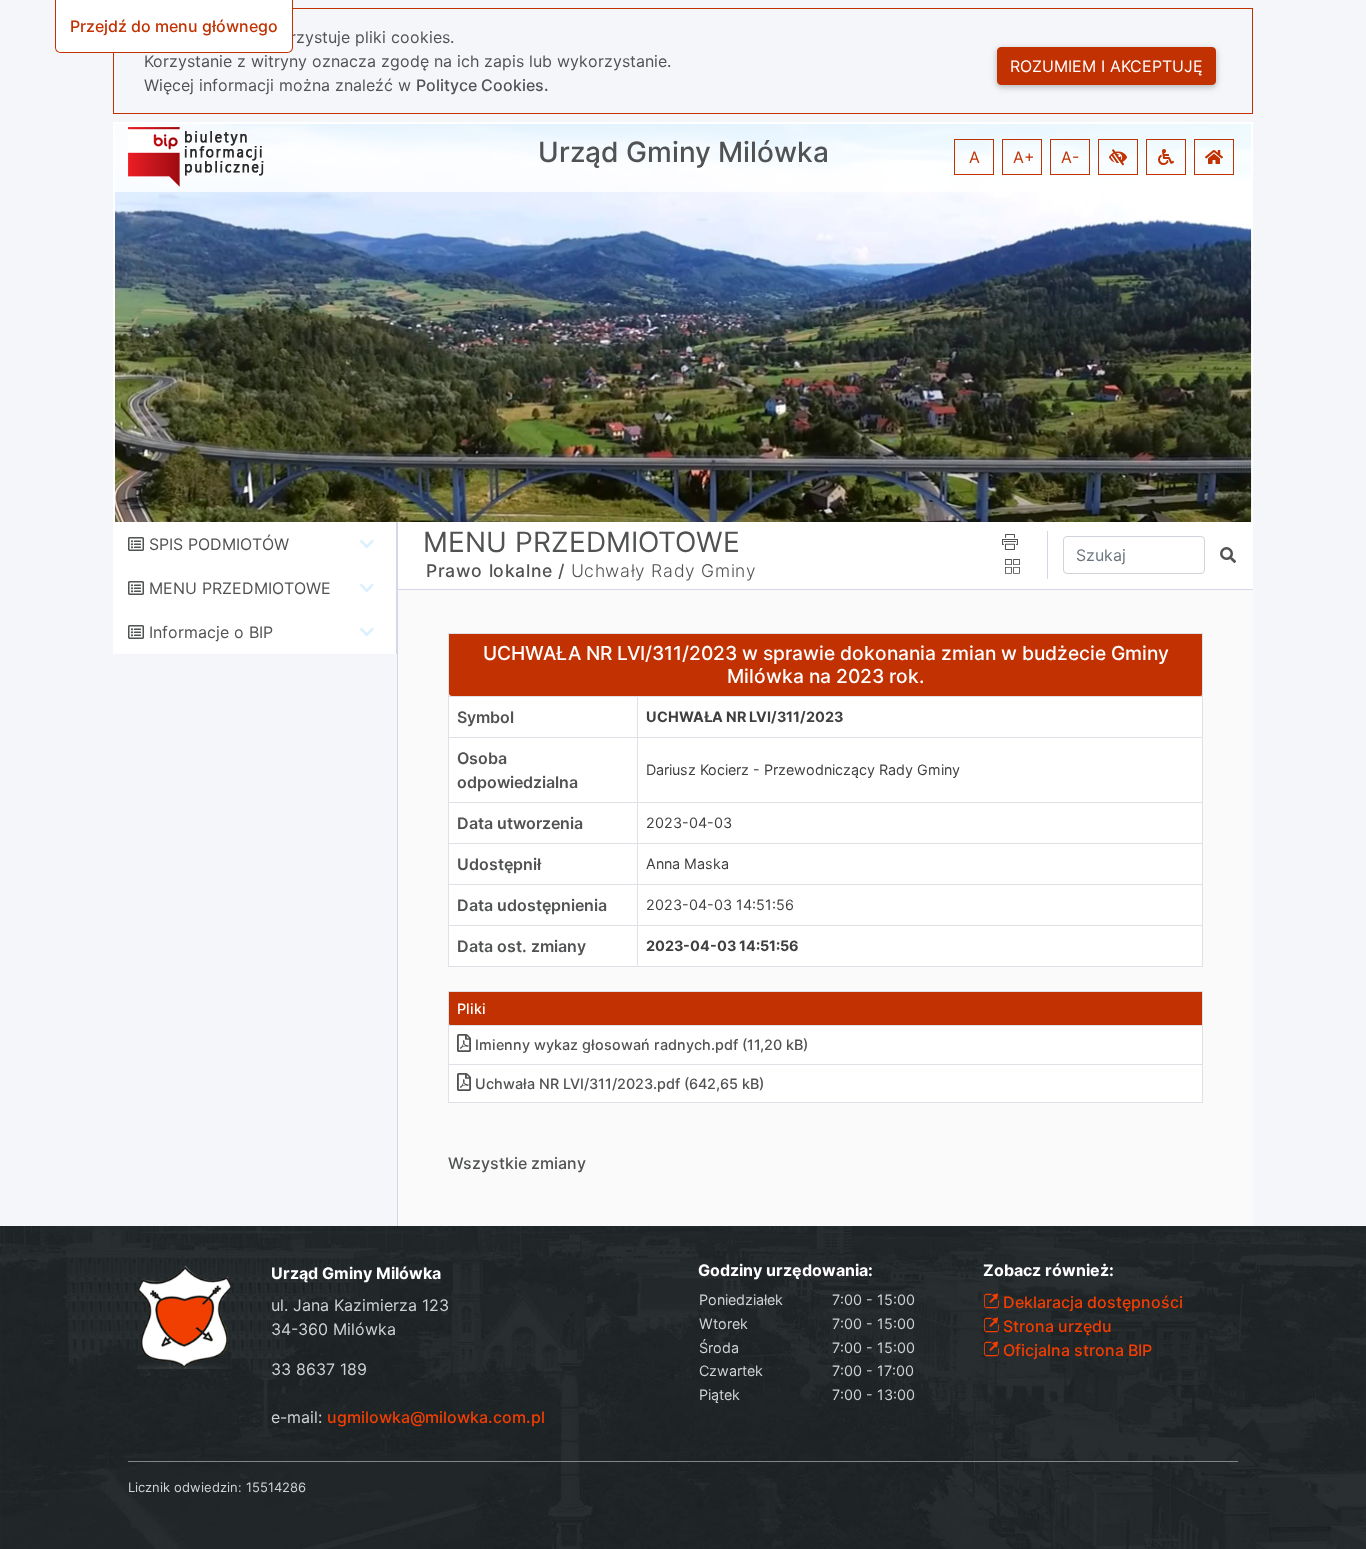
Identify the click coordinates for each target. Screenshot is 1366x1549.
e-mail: (408, 1417)
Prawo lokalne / (495, 570)
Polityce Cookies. (482, 85)
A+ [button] (1024, 157)
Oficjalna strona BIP (1075, 1350)
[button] (1118, 157)
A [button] (974, 157)
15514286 (276, 1487)
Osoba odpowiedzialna (517, 770)
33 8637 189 (319, 1369)
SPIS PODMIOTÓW (219, 544)
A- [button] (1070, 157)
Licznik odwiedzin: (185, 1487)
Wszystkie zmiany (517, 1163)
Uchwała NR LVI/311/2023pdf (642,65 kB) (619, 1083)
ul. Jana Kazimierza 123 (360, 1305)
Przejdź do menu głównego (174, 26)
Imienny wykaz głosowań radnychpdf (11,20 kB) (641, 1044)
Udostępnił (499, 864)
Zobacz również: (1048, 1270)
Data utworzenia (520, 823)
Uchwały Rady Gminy (664, 570)
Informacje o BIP (211, 632)
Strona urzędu (1055, 1326)
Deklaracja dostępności (1091, 1302)
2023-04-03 (689, 822)
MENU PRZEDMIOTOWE (240, 588)
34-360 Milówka (333, 1329)
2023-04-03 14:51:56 (720, 904)
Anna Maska (687, 863)
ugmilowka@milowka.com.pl (436, 1417)
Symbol (485, 717)
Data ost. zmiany (521, 946)
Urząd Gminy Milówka (683, 152)
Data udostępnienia (532, 905)
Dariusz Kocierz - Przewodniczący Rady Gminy (803, 769)
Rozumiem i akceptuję (1106, 66)
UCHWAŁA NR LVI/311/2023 (744, 716)
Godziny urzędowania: (785, 1270)
